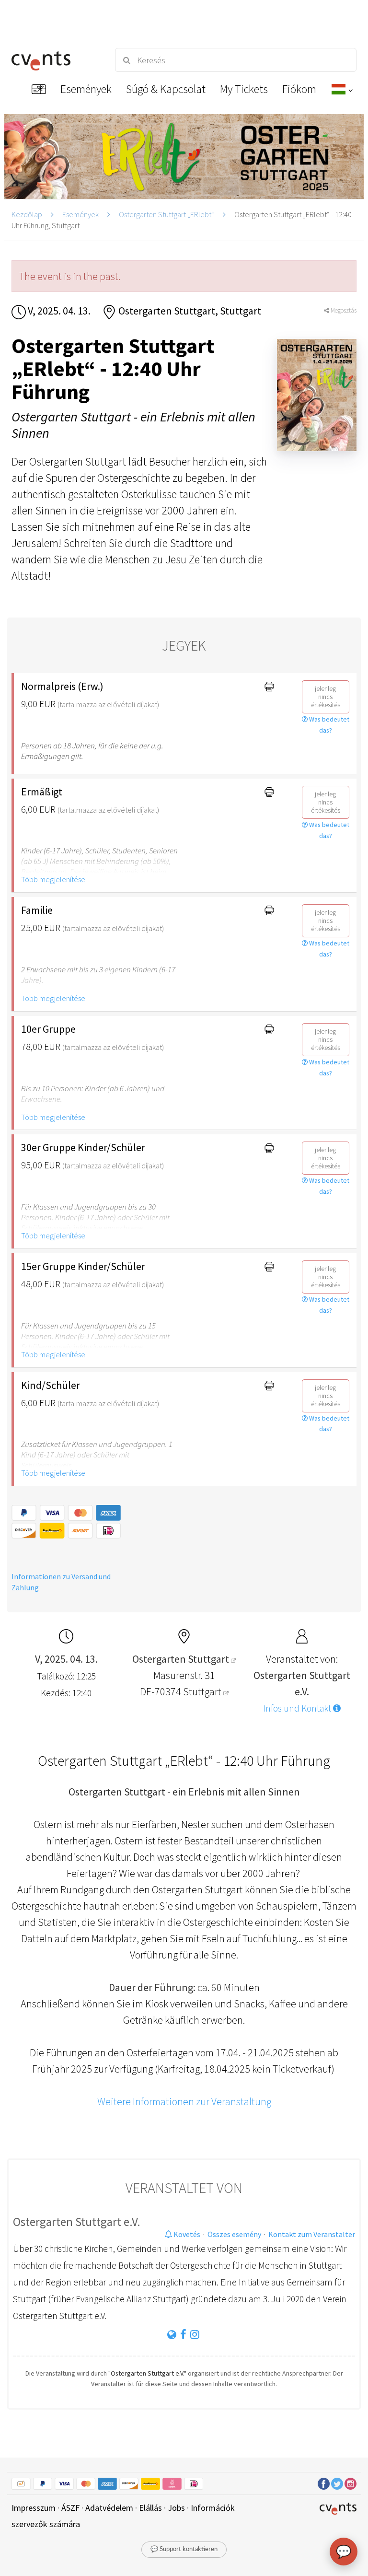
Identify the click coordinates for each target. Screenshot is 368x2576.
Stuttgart (203, 1691)
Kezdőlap (27, 214)
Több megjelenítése (53, 879)
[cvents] (55, 60)
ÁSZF (70, 2508)
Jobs (176, 2508)
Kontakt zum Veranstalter (312, 2234)
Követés (186, 2234)
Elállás (150, 2508)
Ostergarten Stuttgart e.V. (77, 2222)
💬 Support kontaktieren (184, 2549)
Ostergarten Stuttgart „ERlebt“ (167, 214)
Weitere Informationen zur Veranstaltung (184, 2101)
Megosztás (343, 310)
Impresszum (34, 2508)
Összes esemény (234, 2234)
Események (80, 214)
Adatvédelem (109, 2508)
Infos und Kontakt (298, 1708)
